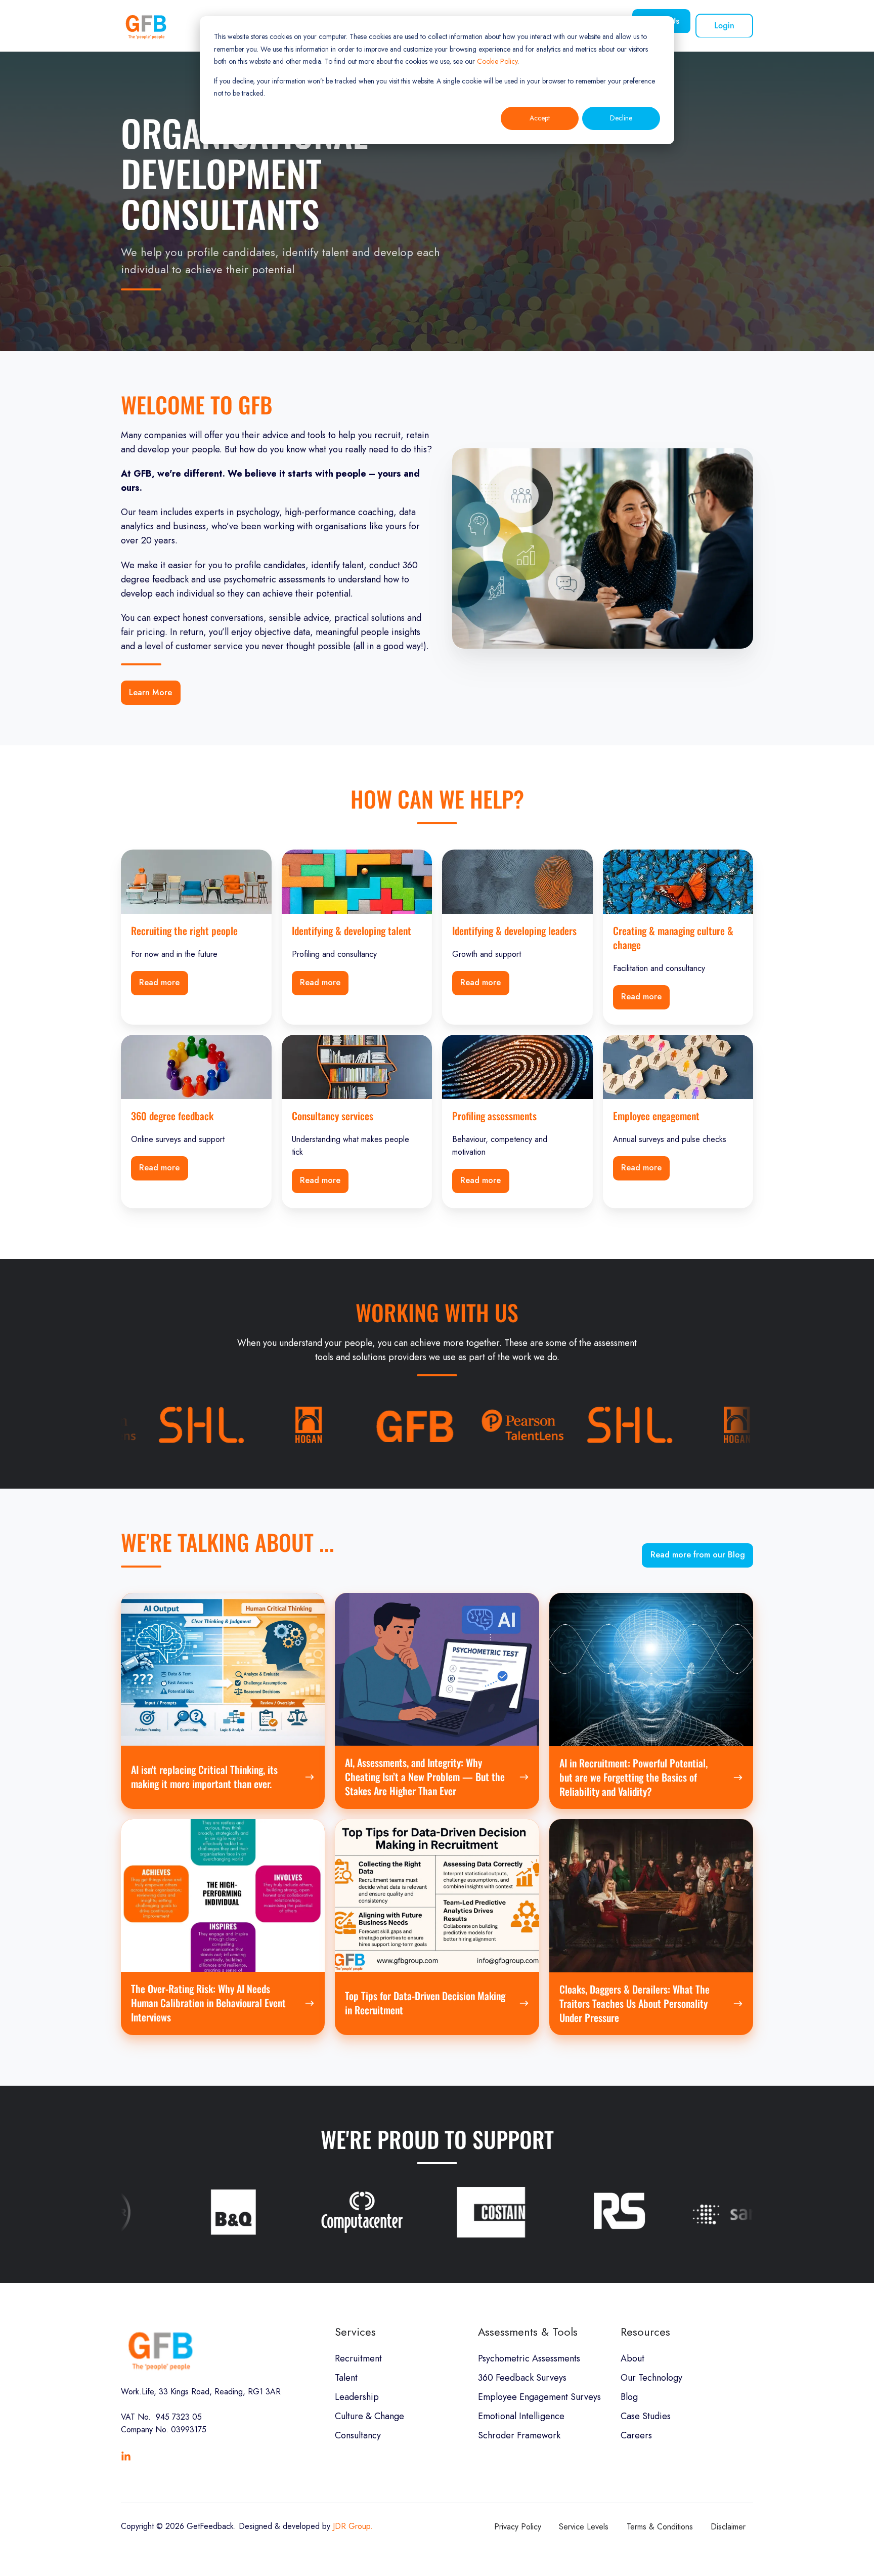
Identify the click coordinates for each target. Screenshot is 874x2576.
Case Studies (646, 2416)
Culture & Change (369, 2416)
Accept (540, 118)
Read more (159, 982)
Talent (346, 2378)
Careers (636, 2435)
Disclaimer (728, 2527)
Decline (621, 118)
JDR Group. (353, 2526)
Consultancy (358, 2435)
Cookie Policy (497, 61)
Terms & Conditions (660, 2527)
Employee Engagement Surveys (539, 2397)
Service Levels (584, 2527)
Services (355, 2332)
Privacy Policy (518, 2527)
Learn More (150, 692)
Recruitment (358, 2358)
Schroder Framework (519, 2435)
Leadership (357, 2397)
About (632, 2358)
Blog (629, 2397)
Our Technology (651, 2378)
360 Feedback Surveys (522, 2378)
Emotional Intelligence (521, 2416)
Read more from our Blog (698, 1555)
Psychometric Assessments (529, 2358)
